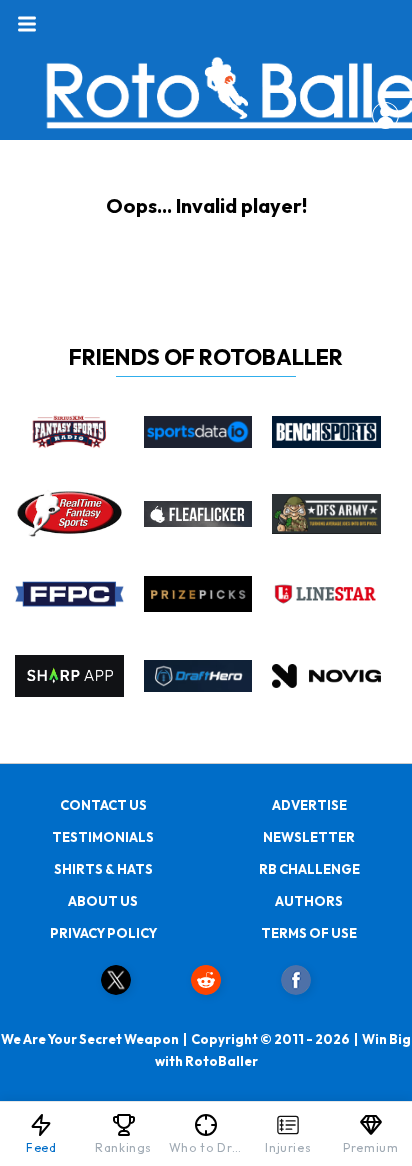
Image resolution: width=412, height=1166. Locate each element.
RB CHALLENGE (309, 869)
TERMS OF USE (309, 933)
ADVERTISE (309, 805)
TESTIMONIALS (103, 837)
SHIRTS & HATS (103, 869)
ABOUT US (103, 901)
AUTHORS (309, 901)
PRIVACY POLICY (103, 933)
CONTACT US (103, 805)
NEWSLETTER (309, 837)
